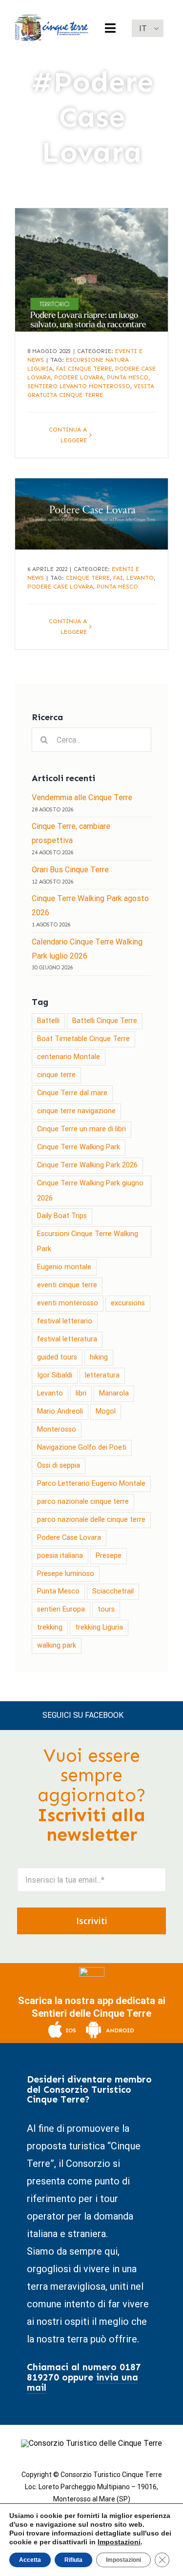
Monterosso (57, 1429)
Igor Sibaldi (55, 1375)
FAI (118, 578)
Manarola (114, 1393)
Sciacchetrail (113, 1591)
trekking (50, 1627)
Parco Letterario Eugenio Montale (91, 1484)
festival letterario (65, 1321)
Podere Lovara (79, 377)
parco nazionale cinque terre (83, 1502)
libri (81, 1393)
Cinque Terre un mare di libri (81, 1129)
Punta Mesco (128, 377)
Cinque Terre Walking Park (79, 1147)
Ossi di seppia (59, 1465)
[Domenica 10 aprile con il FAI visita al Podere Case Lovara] (91, 514)
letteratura (102, 1375)
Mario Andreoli (60, 1411)
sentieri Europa (61, 1609)
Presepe (109, 1556)
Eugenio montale (64, 1267)
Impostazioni (119, 2542)
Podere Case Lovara (60, 587)
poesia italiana (60, 1556)
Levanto (140, 578)
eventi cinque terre (67, 1285)
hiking (99, 1357)
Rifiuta (73, 2560)
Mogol (106, 1411)
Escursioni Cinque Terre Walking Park (88, 1241)
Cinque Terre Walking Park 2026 (87, 1165)
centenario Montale (69, 1057)
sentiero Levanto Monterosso (79, 386)
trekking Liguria (99, 1627)
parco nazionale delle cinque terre (91, 1520)
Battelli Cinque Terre (105, 1021)
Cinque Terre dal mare (72, 1093)
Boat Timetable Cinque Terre (83, 1039)
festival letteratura (67, 1339)
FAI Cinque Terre (84, 369)
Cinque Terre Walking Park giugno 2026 (90, 1191)
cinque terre (88, 578)
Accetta (30, 2560)
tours (106, 1609)
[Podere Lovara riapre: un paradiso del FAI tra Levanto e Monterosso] (91, 270)
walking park (57, 1645)
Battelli (48, 1021)
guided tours (57, 1357)
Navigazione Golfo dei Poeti (82, 1447)
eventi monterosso (68, 1303)
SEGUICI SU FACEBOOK (83, 1715)
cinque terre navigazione (76, 1111)
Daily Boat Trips (62, 1216)
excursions (128, 1303)
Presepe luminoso (66, 1574)
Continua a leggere (68, 435)
